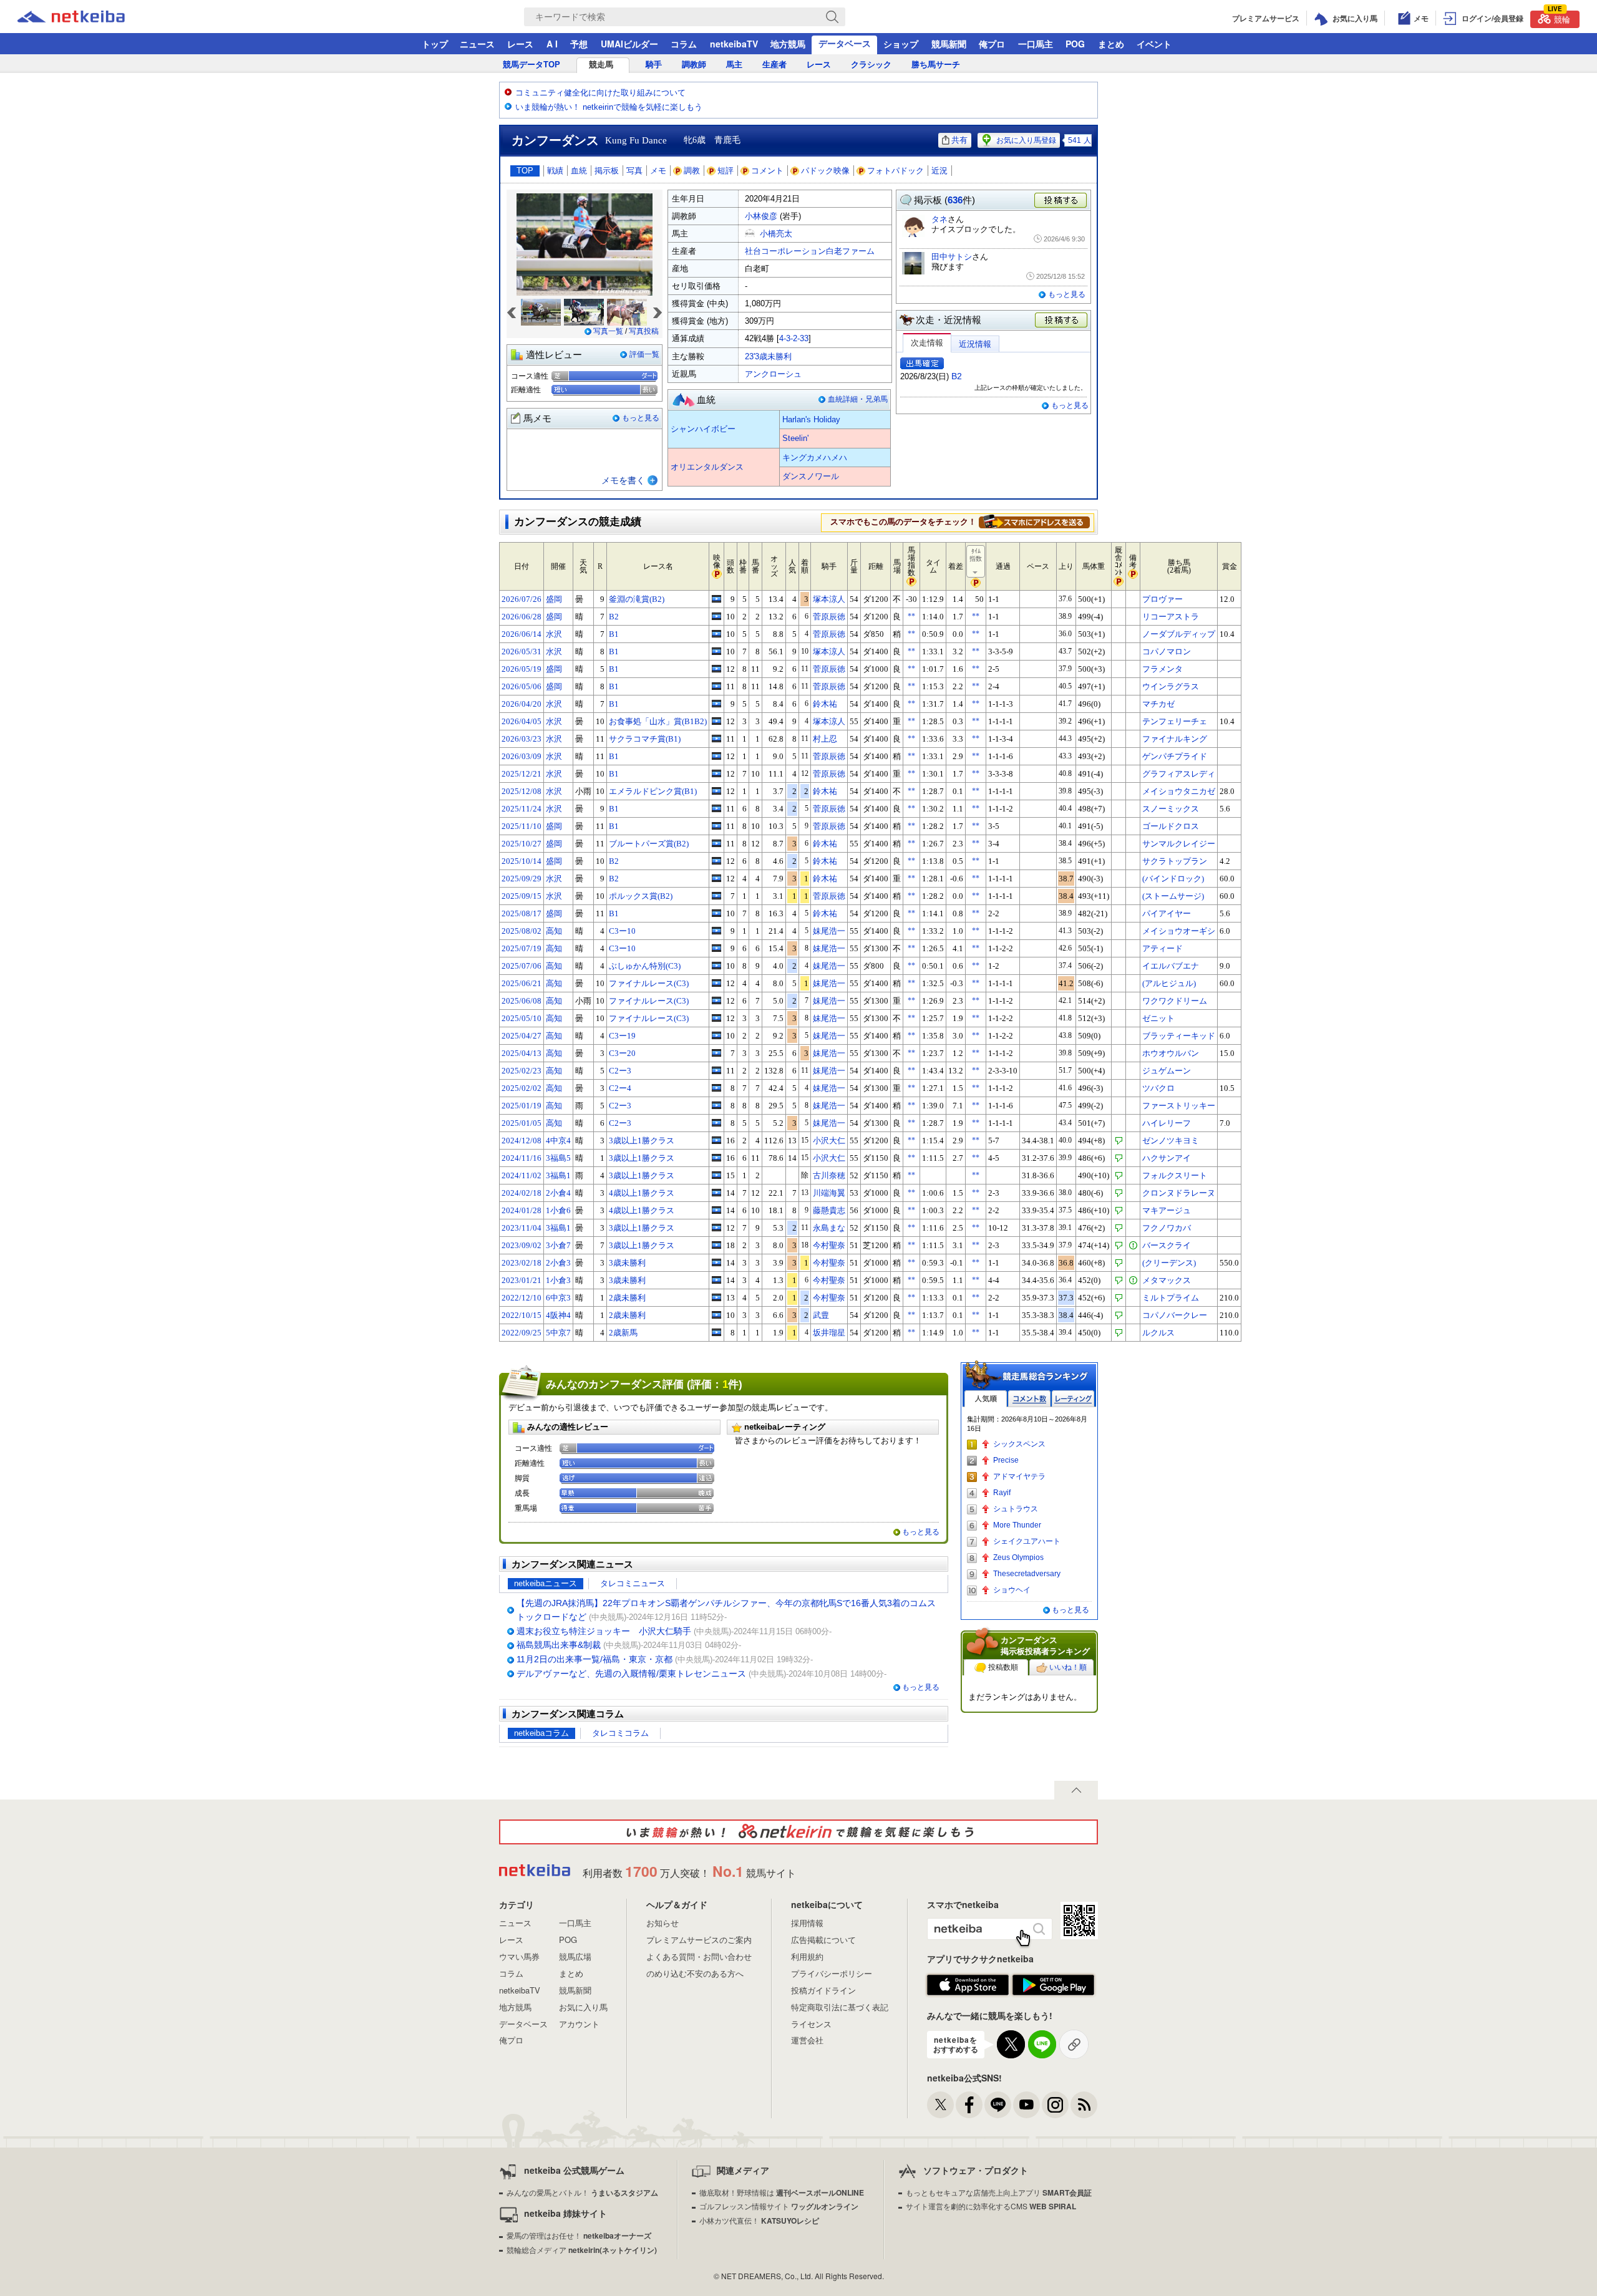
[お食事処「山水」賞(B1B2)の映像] (716, 721)
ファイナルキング (1175, 739)
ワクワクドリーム (1175, 1001)
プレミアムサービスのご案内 (699, 1940)
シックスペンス (1019, 1444)
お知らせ (663, 1923)
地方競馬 (788, 44)
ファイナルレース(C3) (649, 983)
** (911, 616)
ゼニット (1158, 1018)
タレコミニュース (633, 1583)
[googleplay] (1053, 1985)
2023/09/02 (522, 1245)
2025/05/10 (522, 1018)
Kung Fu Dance (636, 140)
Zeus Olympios (1018, 1557)
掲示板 (607, 171)
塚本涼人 (829, 599)
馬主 (734, 65)
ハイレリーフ (1167, 1123)
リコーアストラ (1171, 617)
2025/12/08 (522, 791)
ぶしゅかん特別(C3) (645, 966)
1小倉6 (558, 1210)
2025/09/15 (522, 896)
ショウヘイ (1012, 1590)
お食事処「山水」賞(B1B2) (658, 721)
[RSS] (1084, 2105)
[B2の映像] (716, 616)
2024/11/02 (522, 1175)
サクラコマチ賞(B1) (645, 739)
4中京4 (558, 1141)
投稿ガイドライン (823, 1990)
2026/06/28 (522, 617)
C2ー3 (620, 1071)
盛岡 (554, 599)
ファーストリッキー (1179, 1106)
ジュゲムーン (1167, 1071)
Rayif (1002, 1493)
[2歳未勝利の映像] (716, 1297)
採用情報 (807, 1923)
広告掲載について (823, 1940)
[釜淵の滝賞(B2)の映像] (716, 599)
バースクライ (1167, 1245)
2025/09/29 (522, 879)
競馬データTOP (532, 65)
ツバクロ (1158, 1088)
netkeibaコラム (541, 1733)
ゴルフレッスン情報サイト (779, 2206)
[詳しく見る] (1034, 521)
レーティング (1073, 1399)
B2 (957, 376)
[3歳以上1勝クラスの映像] (716, 1140)
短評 (726, 171)
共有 (959, 140)
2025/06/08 (522, 1001)
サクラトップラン (1175, 861)
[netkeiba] (87, 17)
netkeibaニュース (546, 1583)
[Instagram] (1055, 2105)
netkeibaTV (734, 44)
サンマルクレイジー (1179, 844)
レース (520, 44)
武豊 (821, 1315)
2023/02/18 (522, 1263)
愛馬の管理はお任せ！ (579, 2235)
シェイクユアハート (1027, 1541)
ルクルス (1158, 1333)
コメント (767, 171)
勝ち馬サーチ (936, 65)
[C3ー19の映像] (716, 1035)
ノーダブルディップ (1179, 634)
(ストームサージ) (1173, 896)
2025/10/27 (522, 844)
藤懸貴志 (829, 1210)
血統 (579, 171)
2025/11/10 (522, 826)
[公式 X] (940, 2105)
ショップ (901, 44)
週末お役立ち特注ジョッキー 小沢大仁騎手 (604, 1631)
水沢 (554, 634)
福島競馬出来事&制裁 (559, 1645)
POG (1075, 44)
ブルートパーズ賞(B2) (649, 844)
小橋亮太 (776, 234)
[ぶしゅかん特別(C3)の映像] (716, 966)
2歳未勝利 (627, 1298)
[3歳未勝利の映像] (716, 1262)
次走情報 (927, 343)
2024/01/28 (522, 1210)
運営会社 (807, 2040)
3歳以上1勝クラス (642, 1141)
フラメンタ (1163, 669)
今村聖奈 (829, 1245)
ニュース (477, 44)
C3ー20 (622, 1053)
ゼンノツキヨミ (1171, 1141)
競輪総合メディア (582, 2250)
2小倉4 (558, 1193)
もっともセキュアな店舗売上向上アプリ (999, 2192)
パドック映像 (825, 171)
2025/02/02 (522, 1088)
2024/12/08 (522, 1141)
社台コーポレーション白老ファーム (810, 251)
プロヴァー (1163, 599)
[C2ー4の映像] (716, 1088)
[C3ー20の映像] (716, 1053)
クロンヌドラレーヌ (1179, 1193)
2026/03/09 (522, 756)
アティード (1163, 948)
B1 (614, 634)
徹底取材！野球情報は (782, 2192)
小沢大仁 (829, 1141)
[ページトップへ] (1076, 1790)
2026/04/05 (522, 721)
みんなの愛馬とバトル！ (582, 2192)
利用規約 (807, 1956)
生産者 (774, 65)
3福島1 (558, 1175)
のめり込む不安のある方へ (695, 1973)
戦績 (555, 171)
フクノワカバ (1167, 1228)
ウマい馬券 (519, 1956)
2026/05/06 (522, 686)
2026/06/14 (522, 634)
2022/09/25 (522, 1333)
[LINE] (998, 2105)
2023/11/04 (522, 1228)
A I (552, 44)
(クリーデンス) (1169, 1263)
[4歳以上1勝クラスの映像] (716, 1193)
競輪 (1559, 18)
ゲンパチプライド (1175, 756)
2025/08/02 (522, 931)
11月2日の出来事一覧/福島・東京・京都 (595, 1659)
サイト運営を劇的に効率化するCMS (991, 2206)
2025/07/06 (522, 966)
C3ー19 (622, 1036)
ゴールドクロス (1171, 826)
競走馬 (601, 65)
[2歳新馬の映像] (716, 1332)
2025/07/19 (522, 948)
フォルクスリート (1175, 1175)
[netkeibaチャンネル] (1027, 2105)
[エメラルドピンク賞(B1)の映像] (716, 791)
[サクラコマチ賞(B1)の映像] (716, 739)
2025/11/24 (522, 809)
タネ (939, 219)
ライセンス (811, 2024)
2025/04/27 (522, 1036)
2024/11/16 (522, 1158)
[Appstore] (968, 1985)
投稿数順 (1003, 1667)
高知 (554, 931)
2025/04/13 (522, 1053)
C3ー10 (622, 931)
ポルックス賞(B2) (641, 896)
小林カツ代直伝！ (759, 2220)
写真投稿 (644, 331)
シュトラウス (1016, 1509)
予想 (579, 44)
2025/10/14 (522, 861)
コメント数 (1029, 1399)
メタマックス (1167, 1280)
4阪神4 (558, 1315)
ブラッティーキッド (1179, 1036)
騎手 (654, 65)
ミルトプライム (1171, 1298)
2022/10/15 (522, 1315)
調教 (692, 171)
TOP (525, 171)
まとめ (1111, 44)
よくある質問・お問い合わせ (699, 1956)
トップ (435, 44)
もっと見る (641, 418)
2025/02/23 (522, 1071)
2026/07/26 (522, 599)
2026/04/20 (522, 704)
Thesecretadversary (1027, 1574)
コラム (684, 44)
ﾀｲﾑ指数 (976, 555)
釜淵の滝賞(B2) (637, 599)
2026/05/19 (522, 669)
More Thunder (1017, 1525)
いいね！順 (1068, 1667)
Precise (1006, 1460)
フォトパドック (896, 171)
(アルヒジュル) (1169, 983)
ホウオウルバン (1171, 1053)
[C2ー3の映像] (716, 1070)
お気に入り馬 (583, 2007)
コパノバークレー (1175, 1315)
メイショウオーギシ (1179, 931)
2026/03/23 (522, 739)
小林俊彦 (761, 216)
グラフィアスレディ (1179, 774)
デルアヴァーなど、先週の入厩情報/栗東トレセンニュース (631, 1674)
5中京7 (558, 1333)
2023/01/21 (522, 1280)
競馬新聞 (949, 44)
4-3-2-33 (794, 338)
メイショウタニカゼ (1179, 791)
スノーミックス (1171, 809)
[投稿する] (1062, 321)
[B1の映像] (716, 634)
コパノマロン (1167, 652)
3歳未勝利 (627, 1263)
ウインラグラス (1171, 686)
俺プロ (992, 44)
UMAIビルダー (629, 44)
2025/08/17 (522, 913)
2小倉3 (558, 1263)
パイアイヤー (1167, 913)
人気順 (986, 1399)
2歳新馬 (623, 1333)
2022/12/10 (522, 1298)
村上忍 (825, 739)
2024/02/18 (522, 1193)
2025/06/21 (522, 983)
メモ (658, 171)
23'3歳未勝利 (768, 356)
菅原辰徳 (829, 617)
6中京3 (558, 1298)
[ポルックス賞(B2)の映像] (716, 896)
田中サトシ (952, 257)
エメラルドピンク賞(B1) (653, 791)
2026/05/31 (522, 652)
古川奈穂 (829, 1175)
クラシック (871, 65)
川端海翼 (829, 1193)
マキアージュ (1167, 1210)
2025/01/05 (522, 1123)
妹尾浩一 (829, 931)
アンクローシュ (773, 374)
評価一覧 (644, 354)
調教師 (694, 65)
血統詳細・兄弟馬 (858, 399)
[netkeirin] (798, 1832)
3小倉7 (558, 1245)
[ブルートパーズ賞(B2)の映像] (716, 843)
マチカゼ (1158, 704)
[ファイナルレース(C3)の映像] (716, 983)
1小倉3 (558, 1280)
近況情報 (975, 344)
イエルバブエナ (1171, 966)
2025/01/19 (522, 1106)
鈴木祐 (825, 704)
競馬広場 (575, 1956)
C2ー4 (620, 1088)
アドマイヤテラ (1019, 1476)
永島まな (829, 1228)
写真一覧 (608, 331)
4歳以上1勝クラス (642, 1193)
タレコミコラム (620, 1733)
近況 (939, 171)
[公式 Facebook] (969, 2105)
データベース (845, 43)
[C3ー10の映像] (716, 931)
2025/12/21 (522, 774)
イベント (1154, 44)
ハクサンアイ (1167, 1158)
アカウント (579, 2024)
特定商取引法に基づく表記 (840, 2007)
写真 (634, 171)
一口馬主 (1036, 44)
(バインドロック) (1173, 879)
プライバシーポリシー (832, 1973)
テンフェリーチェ (1175, 721)
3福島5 (558, 1158)
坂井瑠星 (829, 1333)
